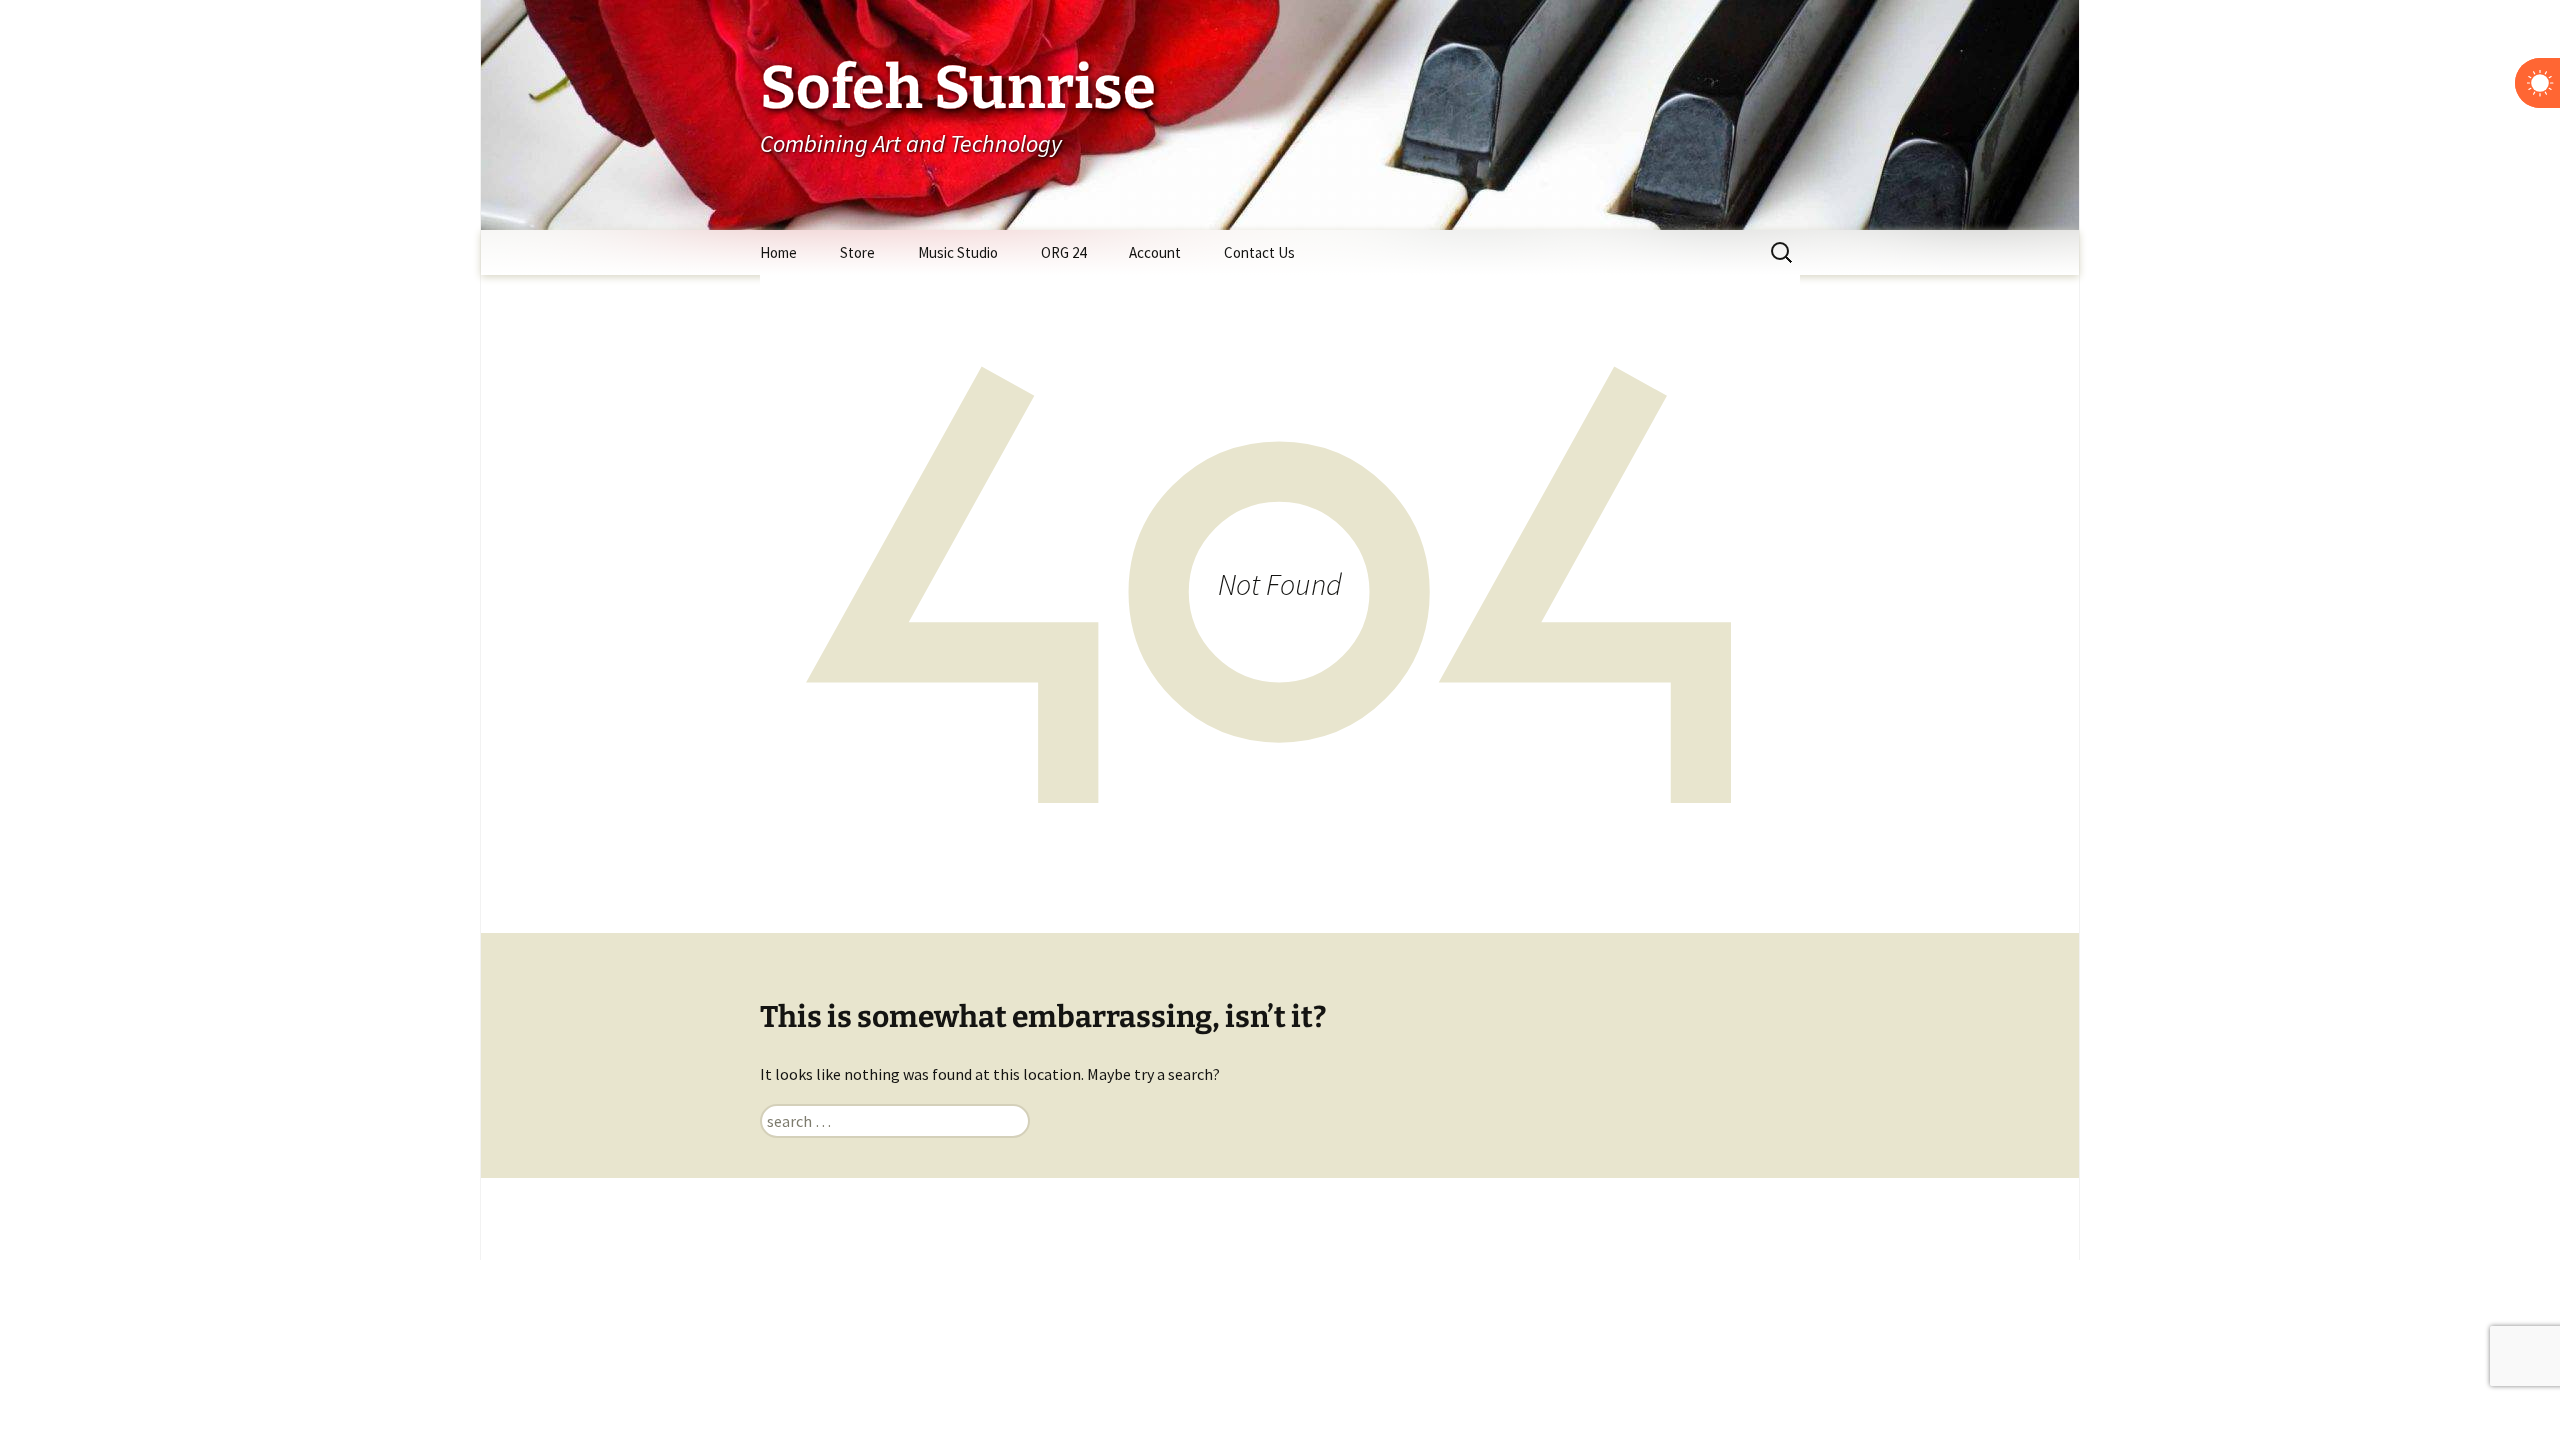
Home (778, 252)
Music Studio (958, 252)
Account (1155, 252)
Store (857, 252)
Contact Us (1259, 252)
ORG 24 (1063, 252)
